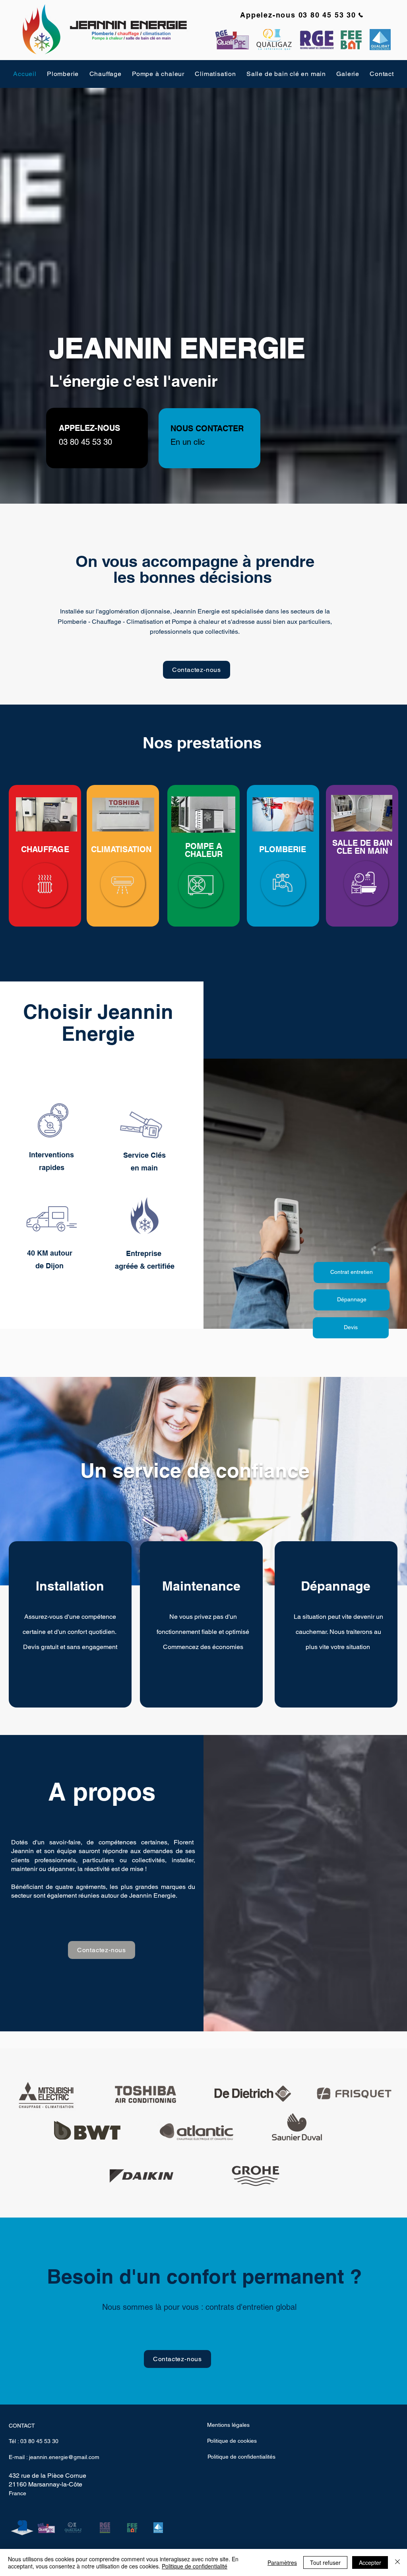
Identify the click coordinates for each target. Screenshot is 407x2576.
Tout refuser (325, 2562)
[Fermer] (397, 2562)
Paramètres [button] (282, 2562)
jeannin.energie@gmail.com (64, 2457)
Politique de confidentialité (195, 2566)
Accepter (370, 2562)
